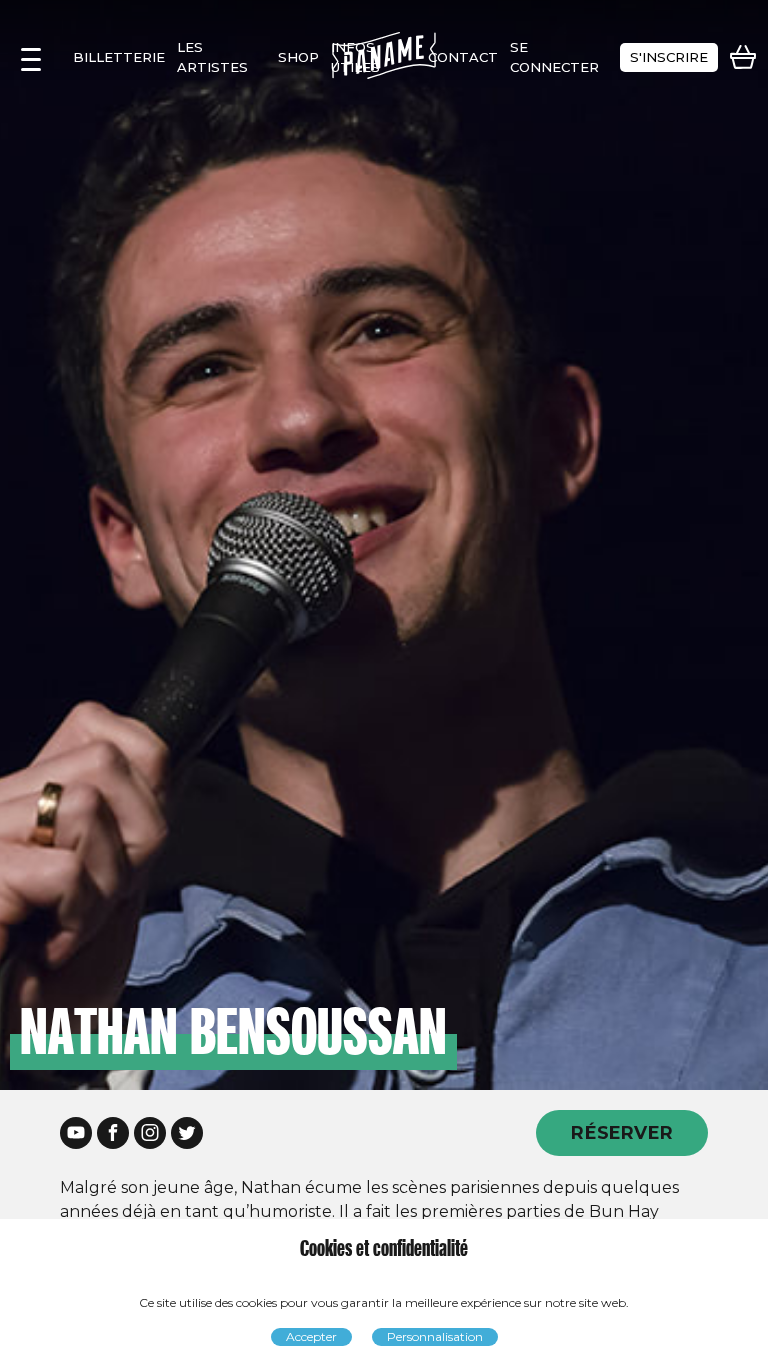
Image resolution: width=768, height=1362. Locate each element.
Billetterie (119, 57)
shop (298, 57)
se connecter (554, 57)
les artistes (212, 57)
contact (463, 57)
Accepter (311, 1336)
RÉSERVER (622, 1132)
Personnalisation (435, 1336)
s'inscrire (669, 57)
